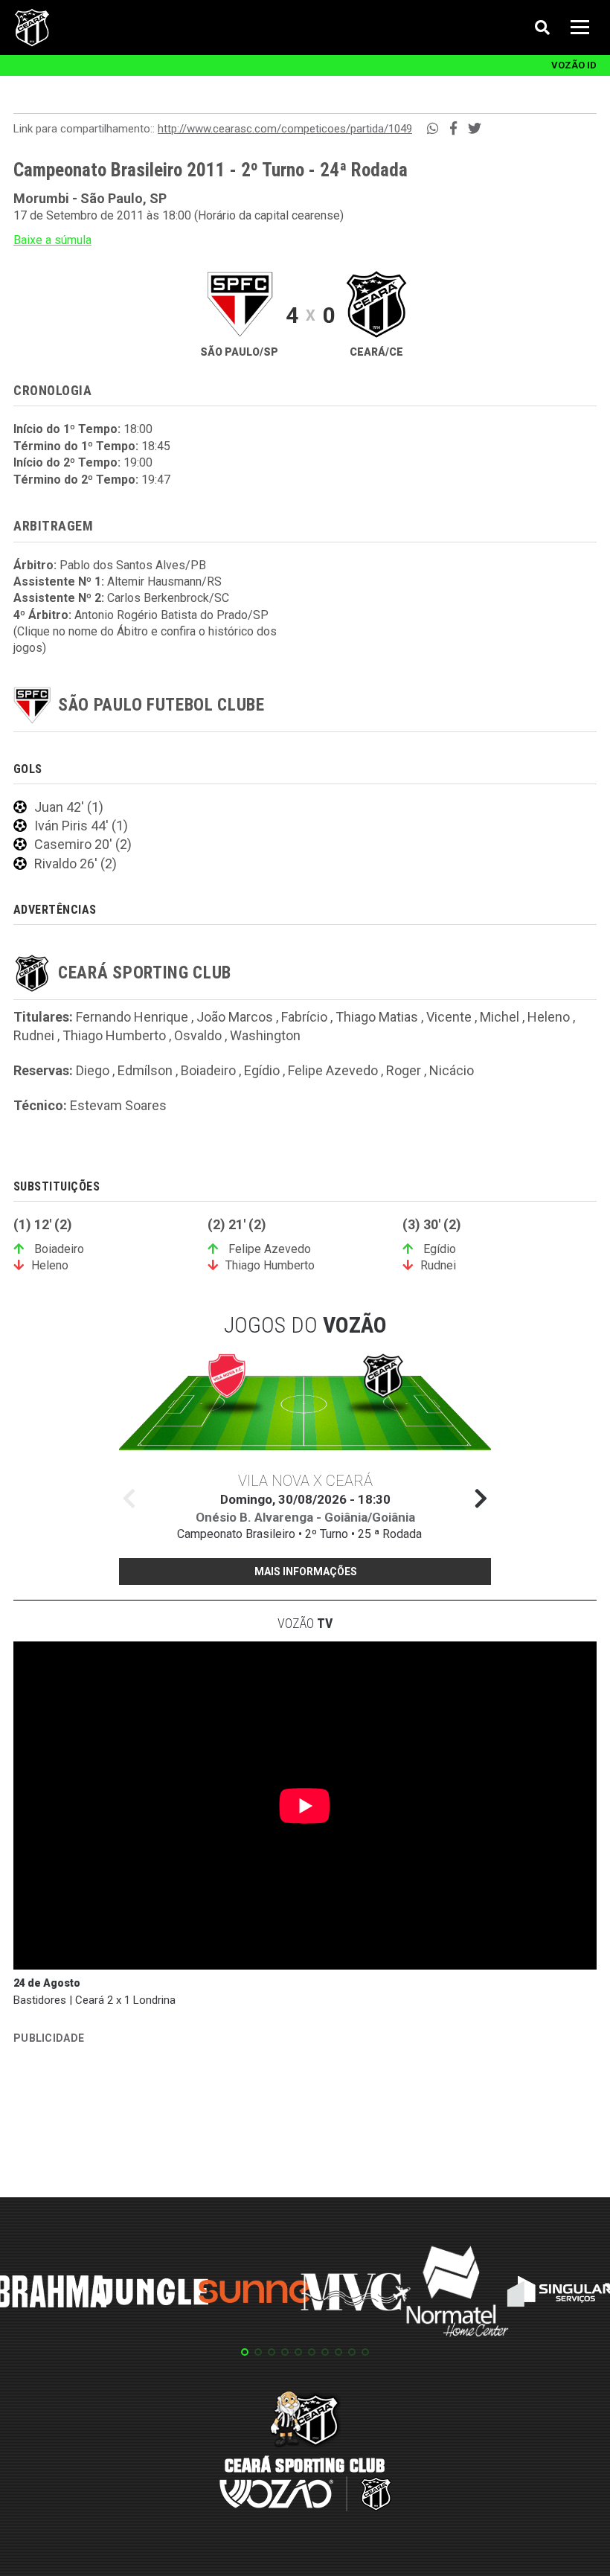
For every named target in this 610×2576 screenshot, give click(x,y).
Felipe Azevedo (333, 1070)
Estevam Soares (118, 1105)
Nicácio (452, 1070)
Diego (93, 1070)
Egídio (262, 1070)
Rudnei (34, 1035)
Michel (500, 1017)
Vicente (449, 1017)
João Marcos (235, 1017)
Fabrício (304, 1017)
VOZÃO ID (574, 65)
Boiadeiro (208, 1070)
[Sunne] (254, 2294)
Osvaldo (198, 1035)
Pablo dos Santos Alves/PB (133, 565)
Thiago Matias (377, 1017)
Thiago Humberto (114, 1035)
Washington (265, 1035)
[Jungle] (152, 2294)
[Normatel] (457, 2294)
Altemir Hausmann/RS (164, 581)
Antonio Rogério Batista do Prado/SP (171, 615)
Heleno (549, 1017)
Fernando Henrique (132, 1017)
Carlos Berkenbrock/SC (168, 598)
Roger (404, 1070)
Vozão (305, 1623)
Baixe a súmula (52, 240)
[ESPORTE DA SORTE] (125, 2119)
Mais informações (306, 1571)
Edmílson (145, 1070)
